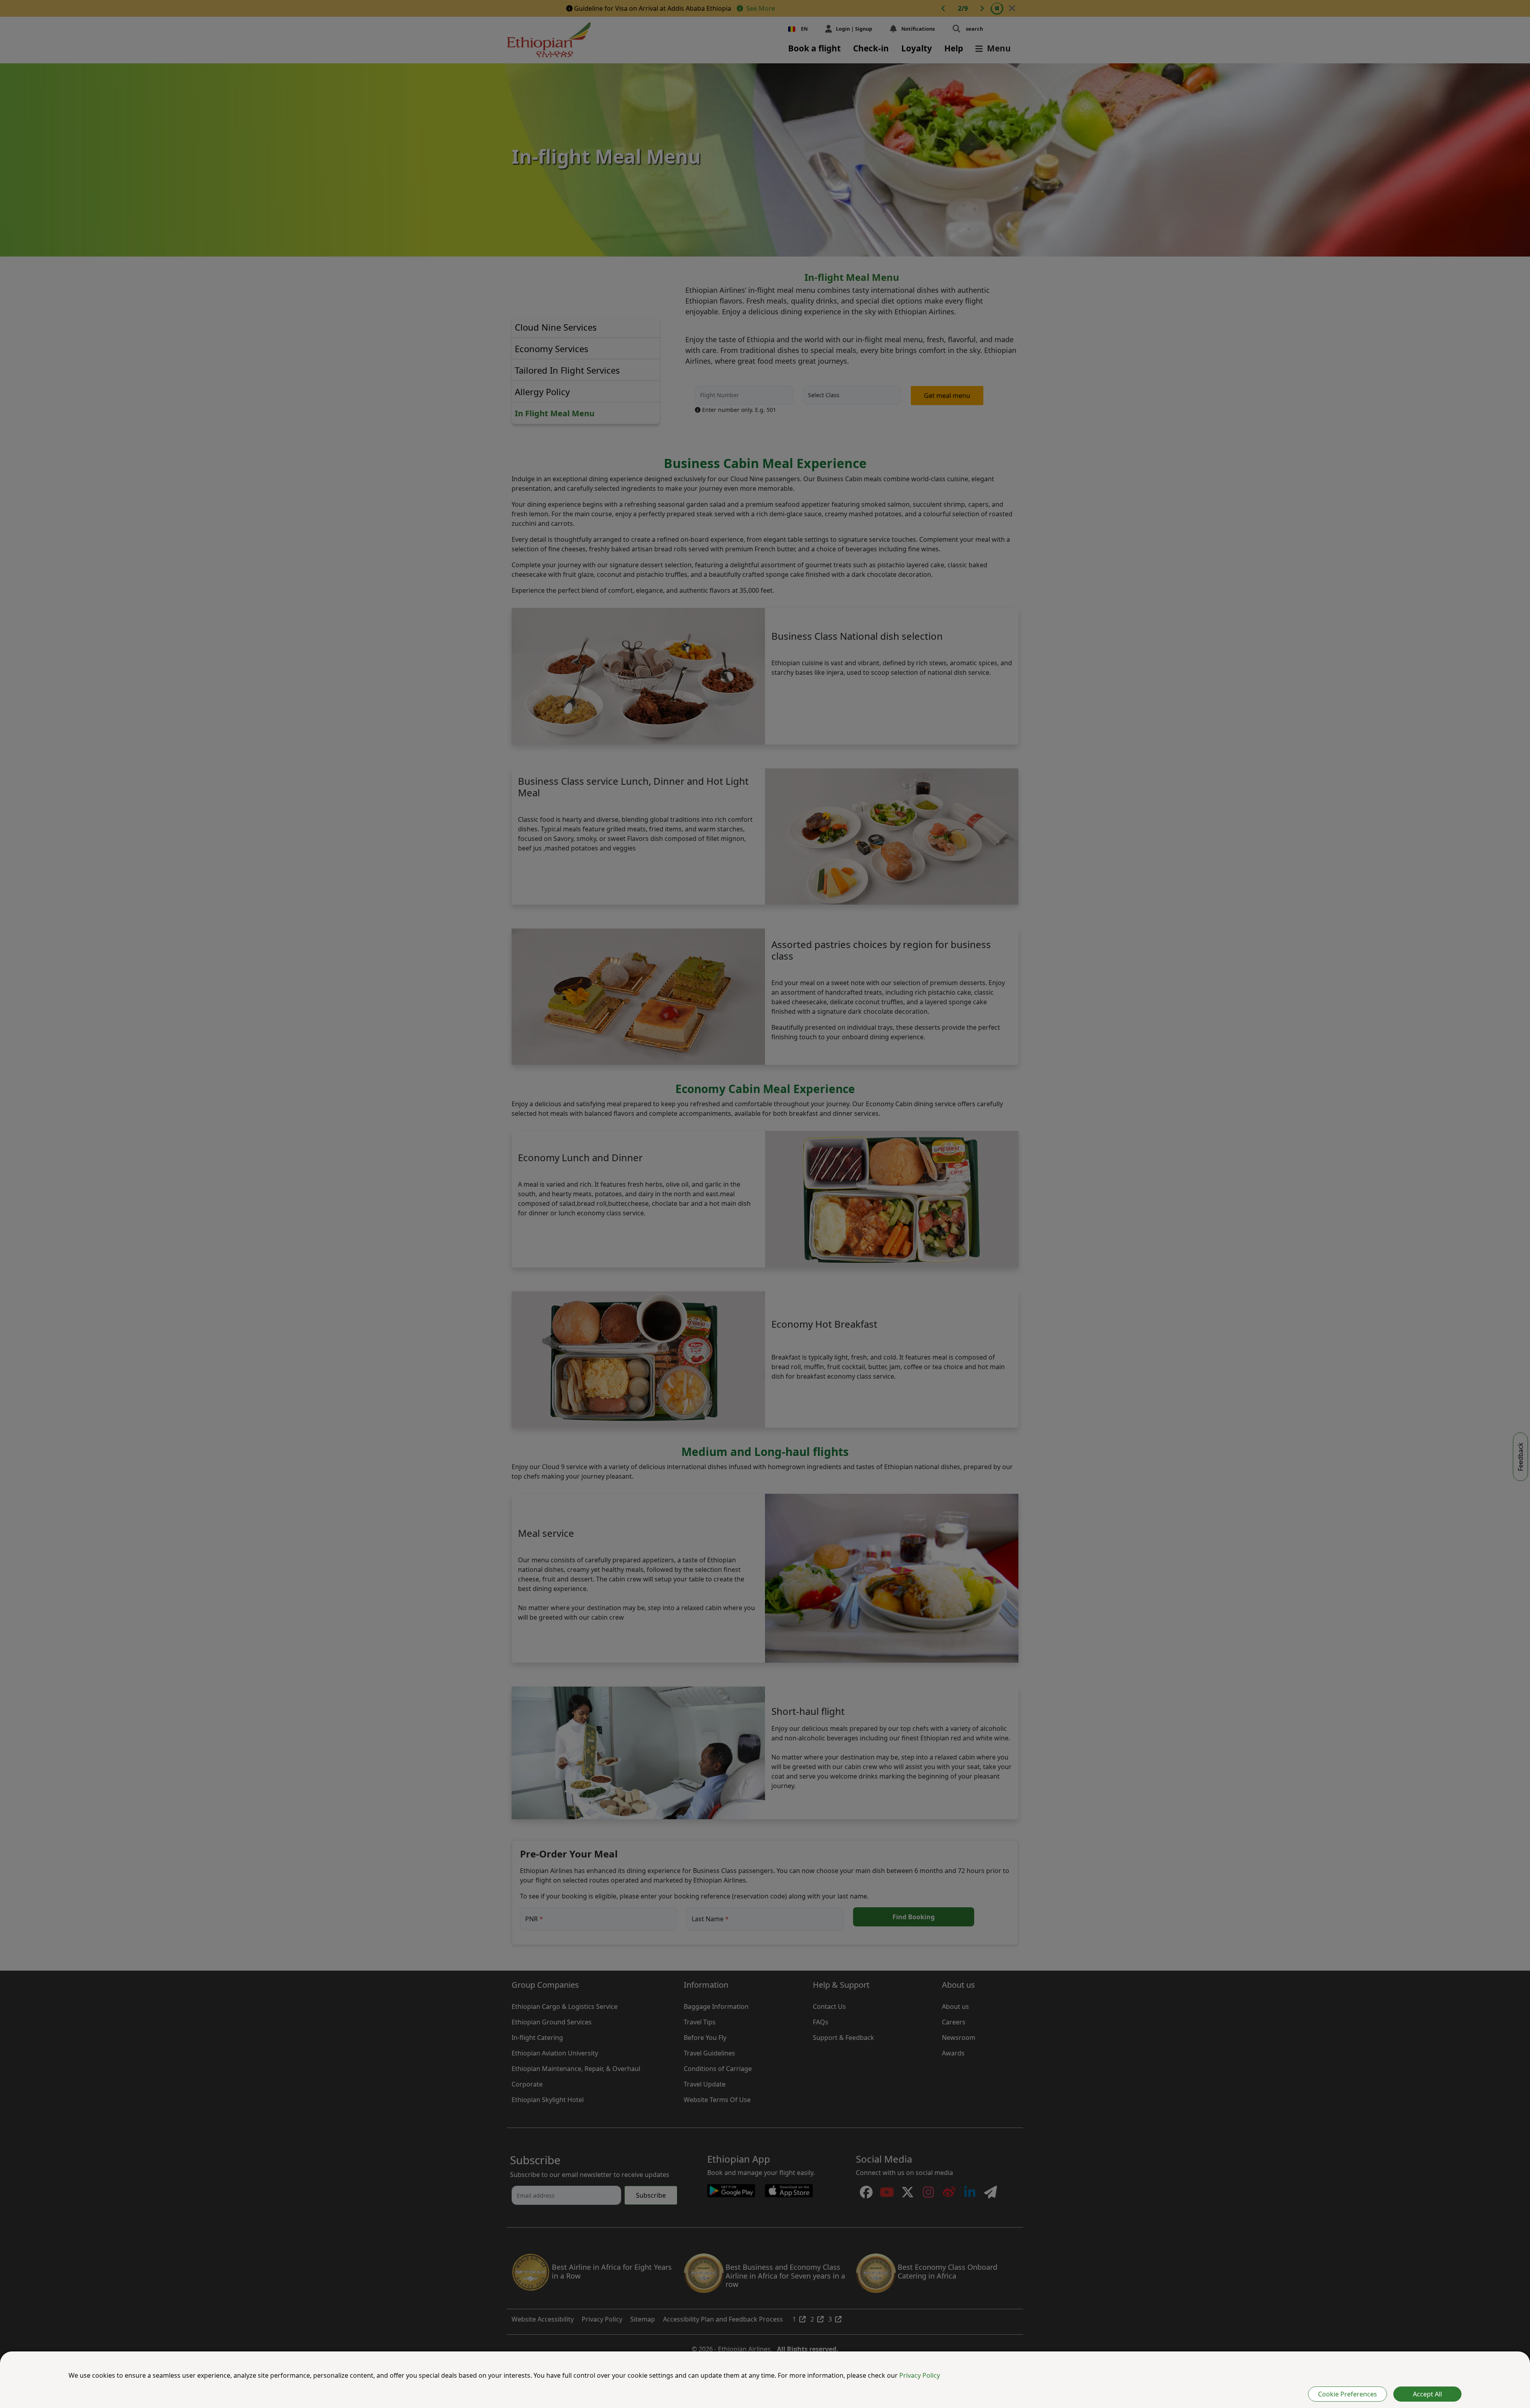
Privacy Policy (920, 2375)
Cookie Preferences (1348, 2394)
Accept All (1427, 2394)
